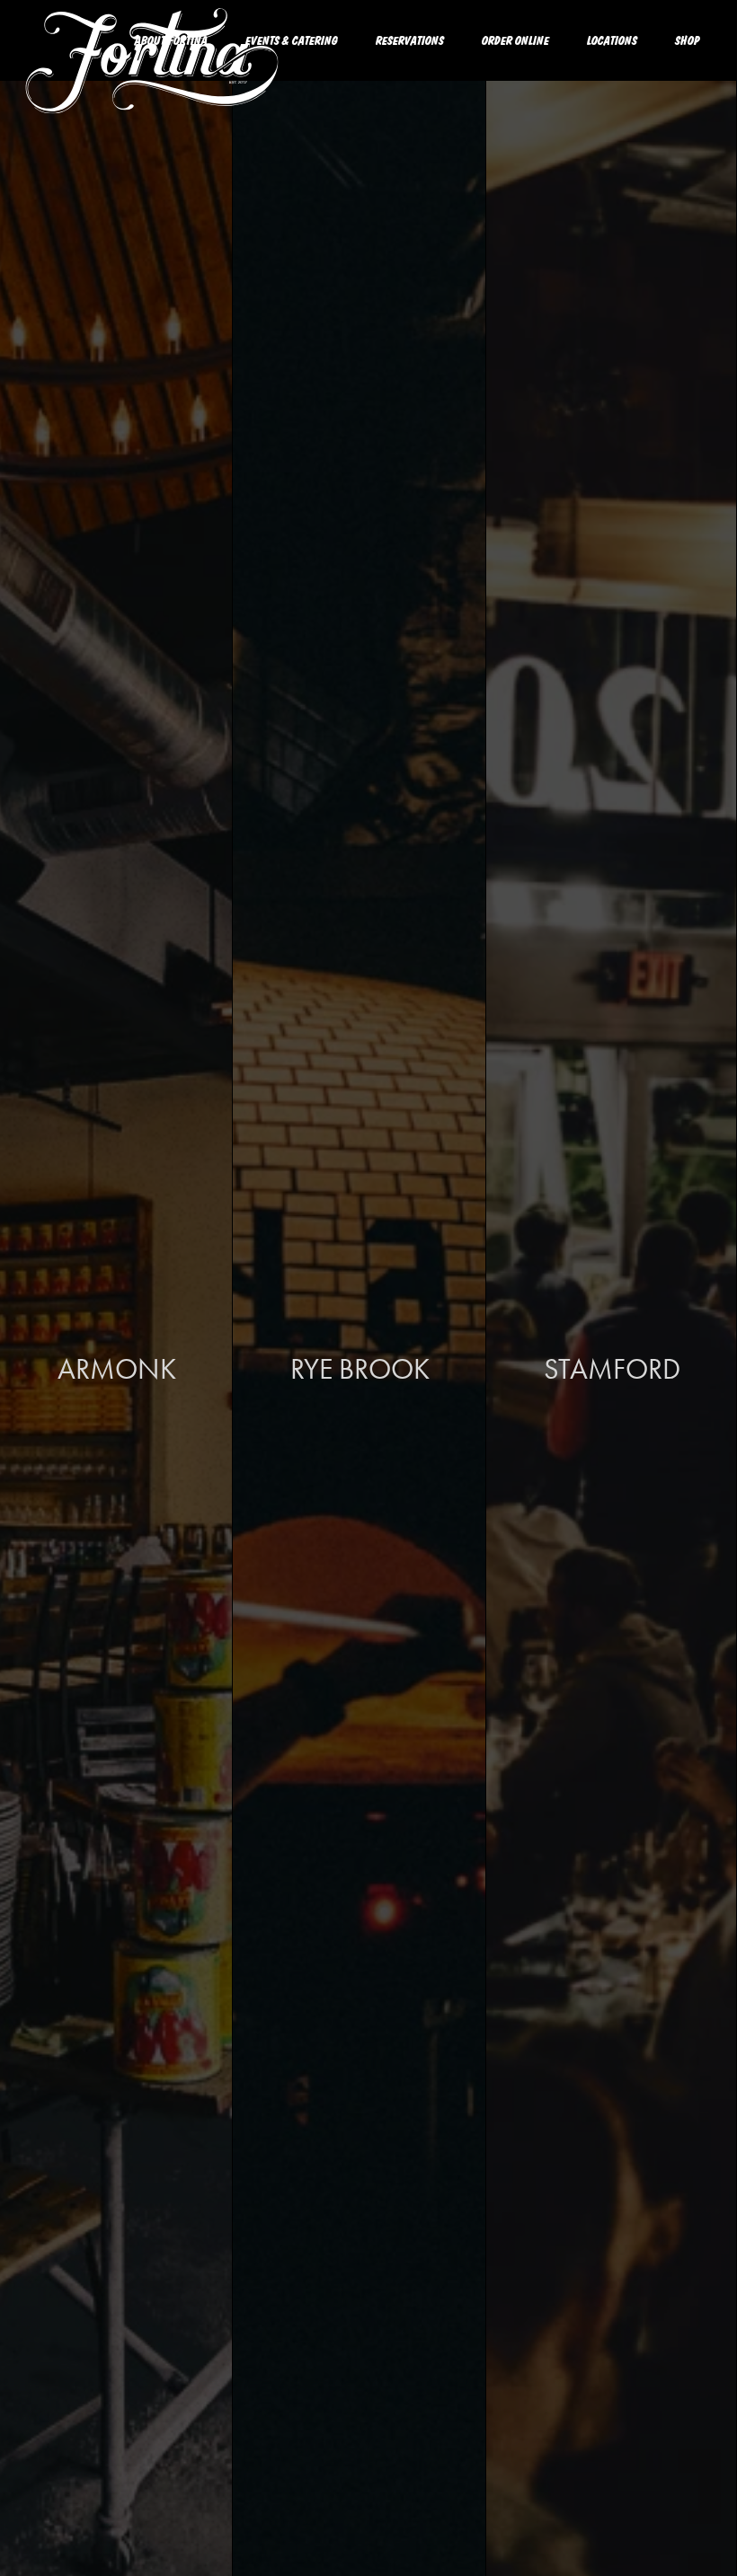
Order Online (515, 40)
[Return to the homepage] (153, 79)
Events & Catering (292, 40)
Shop (688, 40)
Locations (612, 40)
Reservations (410, 40)
